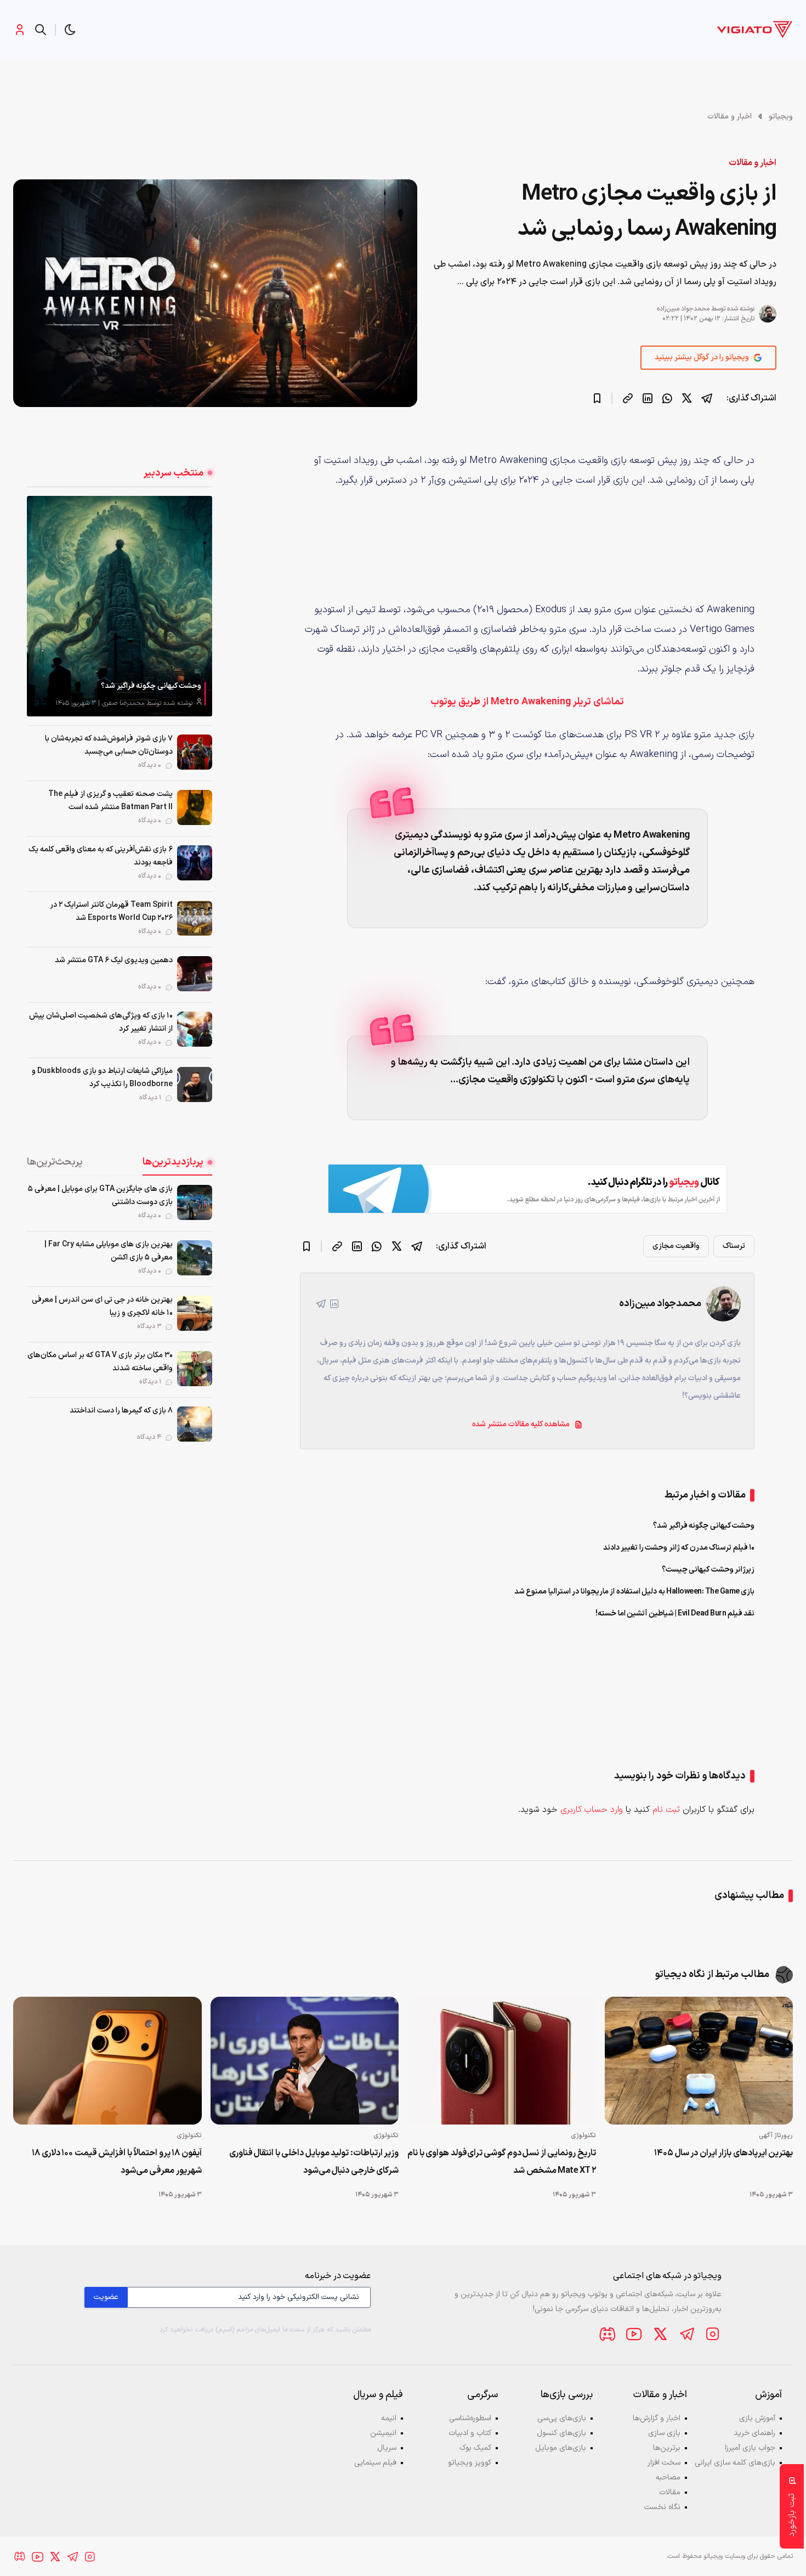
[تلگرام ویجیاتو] (686, 2334)
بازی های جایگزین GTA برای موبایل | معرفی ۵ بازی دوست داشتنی (100, 1196)
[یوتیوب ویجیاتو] (634, 2334)
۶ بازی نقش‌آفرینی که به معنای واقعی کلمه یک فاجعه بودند (101, 856)
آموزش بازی (757, 2418)
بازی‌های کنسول (561, 2433)
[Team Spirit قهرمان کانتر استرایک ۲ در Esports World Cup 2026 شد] (195, 918)
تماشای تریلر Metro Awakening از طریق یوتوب (527, 702)
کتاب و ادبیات (470, 2433)
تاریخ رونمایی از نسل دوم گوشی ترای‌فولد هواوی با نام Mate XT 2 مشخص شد (502, 2162)
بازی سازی (664, 2433)
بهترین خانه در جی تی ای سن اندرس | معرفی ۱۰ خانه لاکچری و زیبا (102, 1306)
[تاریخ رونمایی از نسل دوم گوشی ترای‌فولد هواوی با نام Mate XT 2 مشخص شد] (502, 2061)
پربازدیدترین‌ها (173, 1162)
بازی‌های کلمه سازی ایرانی (735, 2463)
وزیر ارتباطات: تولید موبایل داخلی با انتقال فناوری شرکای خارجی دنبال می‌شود (314, 2162)
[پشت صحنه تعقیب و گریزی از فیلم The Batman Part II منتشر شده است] (195, 807)
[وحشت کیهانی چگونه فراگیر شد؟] (120, 606)
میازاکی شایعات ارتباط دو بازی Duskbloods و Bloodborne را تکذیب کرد (102, 1078)
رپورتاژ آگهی (776, 2136)
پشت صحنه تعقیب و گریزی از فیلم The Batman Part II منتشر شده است (110, 801)
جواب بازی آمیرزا (750, 2448)
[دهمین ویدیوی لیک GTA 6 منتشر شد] (195, 974)
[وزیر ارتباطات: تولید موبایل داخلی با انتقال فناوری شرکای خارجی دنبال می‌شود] (305, 2061)
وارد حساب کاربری (592, 1810)
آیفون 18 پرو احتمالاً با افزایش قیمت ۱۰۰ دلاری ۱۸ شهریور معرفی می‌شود (117, 2162)
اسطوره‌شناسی (470, 2418)
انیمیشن (383, 2433)
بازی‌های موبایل (561, 2448)
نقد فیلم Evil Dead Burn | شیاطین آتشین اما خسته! (675, 1614)
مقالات (670, 2492)
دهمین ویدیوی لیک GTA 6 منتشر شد (114, 960)
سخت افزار (664, 2463)
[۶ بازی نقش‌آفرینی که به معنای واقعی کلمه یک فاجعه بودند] (195, 863)
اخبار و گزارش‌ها (657, 2418)
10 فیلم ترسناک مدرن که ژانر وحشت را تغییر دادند (679, 1548)
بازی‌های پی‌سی (562, 2418)
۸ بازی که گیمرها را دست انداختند (121, 1411)
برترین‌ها (667, 2448)
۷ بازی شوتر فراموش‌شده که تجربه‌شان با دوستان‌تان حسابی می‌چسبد (109, 745)
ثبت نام (666, 1810)
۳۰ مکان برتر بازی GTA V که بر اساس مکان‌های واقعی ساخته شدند (100, 1362)
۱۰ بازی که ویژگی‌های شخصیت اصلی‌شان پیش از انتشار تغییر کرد (101, 1022)
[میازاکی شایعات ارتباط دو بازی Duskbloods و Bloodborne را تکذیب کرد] (195, 1084)
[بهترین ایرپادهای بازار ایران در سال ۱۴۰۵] (699, 2061)
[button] (70, 30)
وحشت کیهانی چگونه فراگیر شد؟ (151, 686)
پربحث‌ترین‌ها (55, 1162)
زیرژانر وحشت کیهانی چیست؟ (708, 1570)
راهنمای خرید (754, 2433)
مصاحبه (668, 2478)
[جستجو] (41, 30)
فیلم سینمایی (375, 2463)
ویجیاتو (781, 117)
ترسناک (734, 1246)
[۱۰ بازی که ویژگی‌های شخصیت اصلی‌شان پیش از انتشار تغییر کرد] (195, 1029)
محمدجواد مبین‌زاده (683, 309)
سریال (387, 2448)
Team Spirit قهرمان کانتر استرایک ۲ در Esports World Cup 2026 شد (111, 911)
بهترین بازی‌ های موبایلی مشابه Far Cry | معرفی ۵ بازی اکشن (109, 1251)
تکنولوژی (583, 2136)
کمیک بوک (475, 2448)
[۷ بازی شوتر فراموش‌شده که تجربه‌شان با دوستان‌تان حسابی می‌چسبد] (195, 752)
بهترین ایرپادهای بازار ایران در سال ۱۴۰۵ (723, 2153)
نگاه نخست (662, 2507)
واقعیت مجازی (676, 1246)
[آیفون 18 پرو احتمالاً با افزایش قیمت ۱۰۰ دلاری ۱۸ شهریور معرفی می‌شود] (107, 2061)
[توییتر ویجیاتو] (660, 2334)
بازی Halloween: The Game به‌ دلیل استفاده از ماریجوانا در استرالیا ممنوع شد (635, 1592)
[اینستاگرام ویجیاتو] (713, 2334)
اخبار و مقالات (730, 117)
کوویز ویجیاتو (470, 2463)
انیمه (389, 2418)
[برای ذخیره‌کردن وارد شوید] (597, 398)
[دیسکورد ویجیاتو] (608, 2334)
